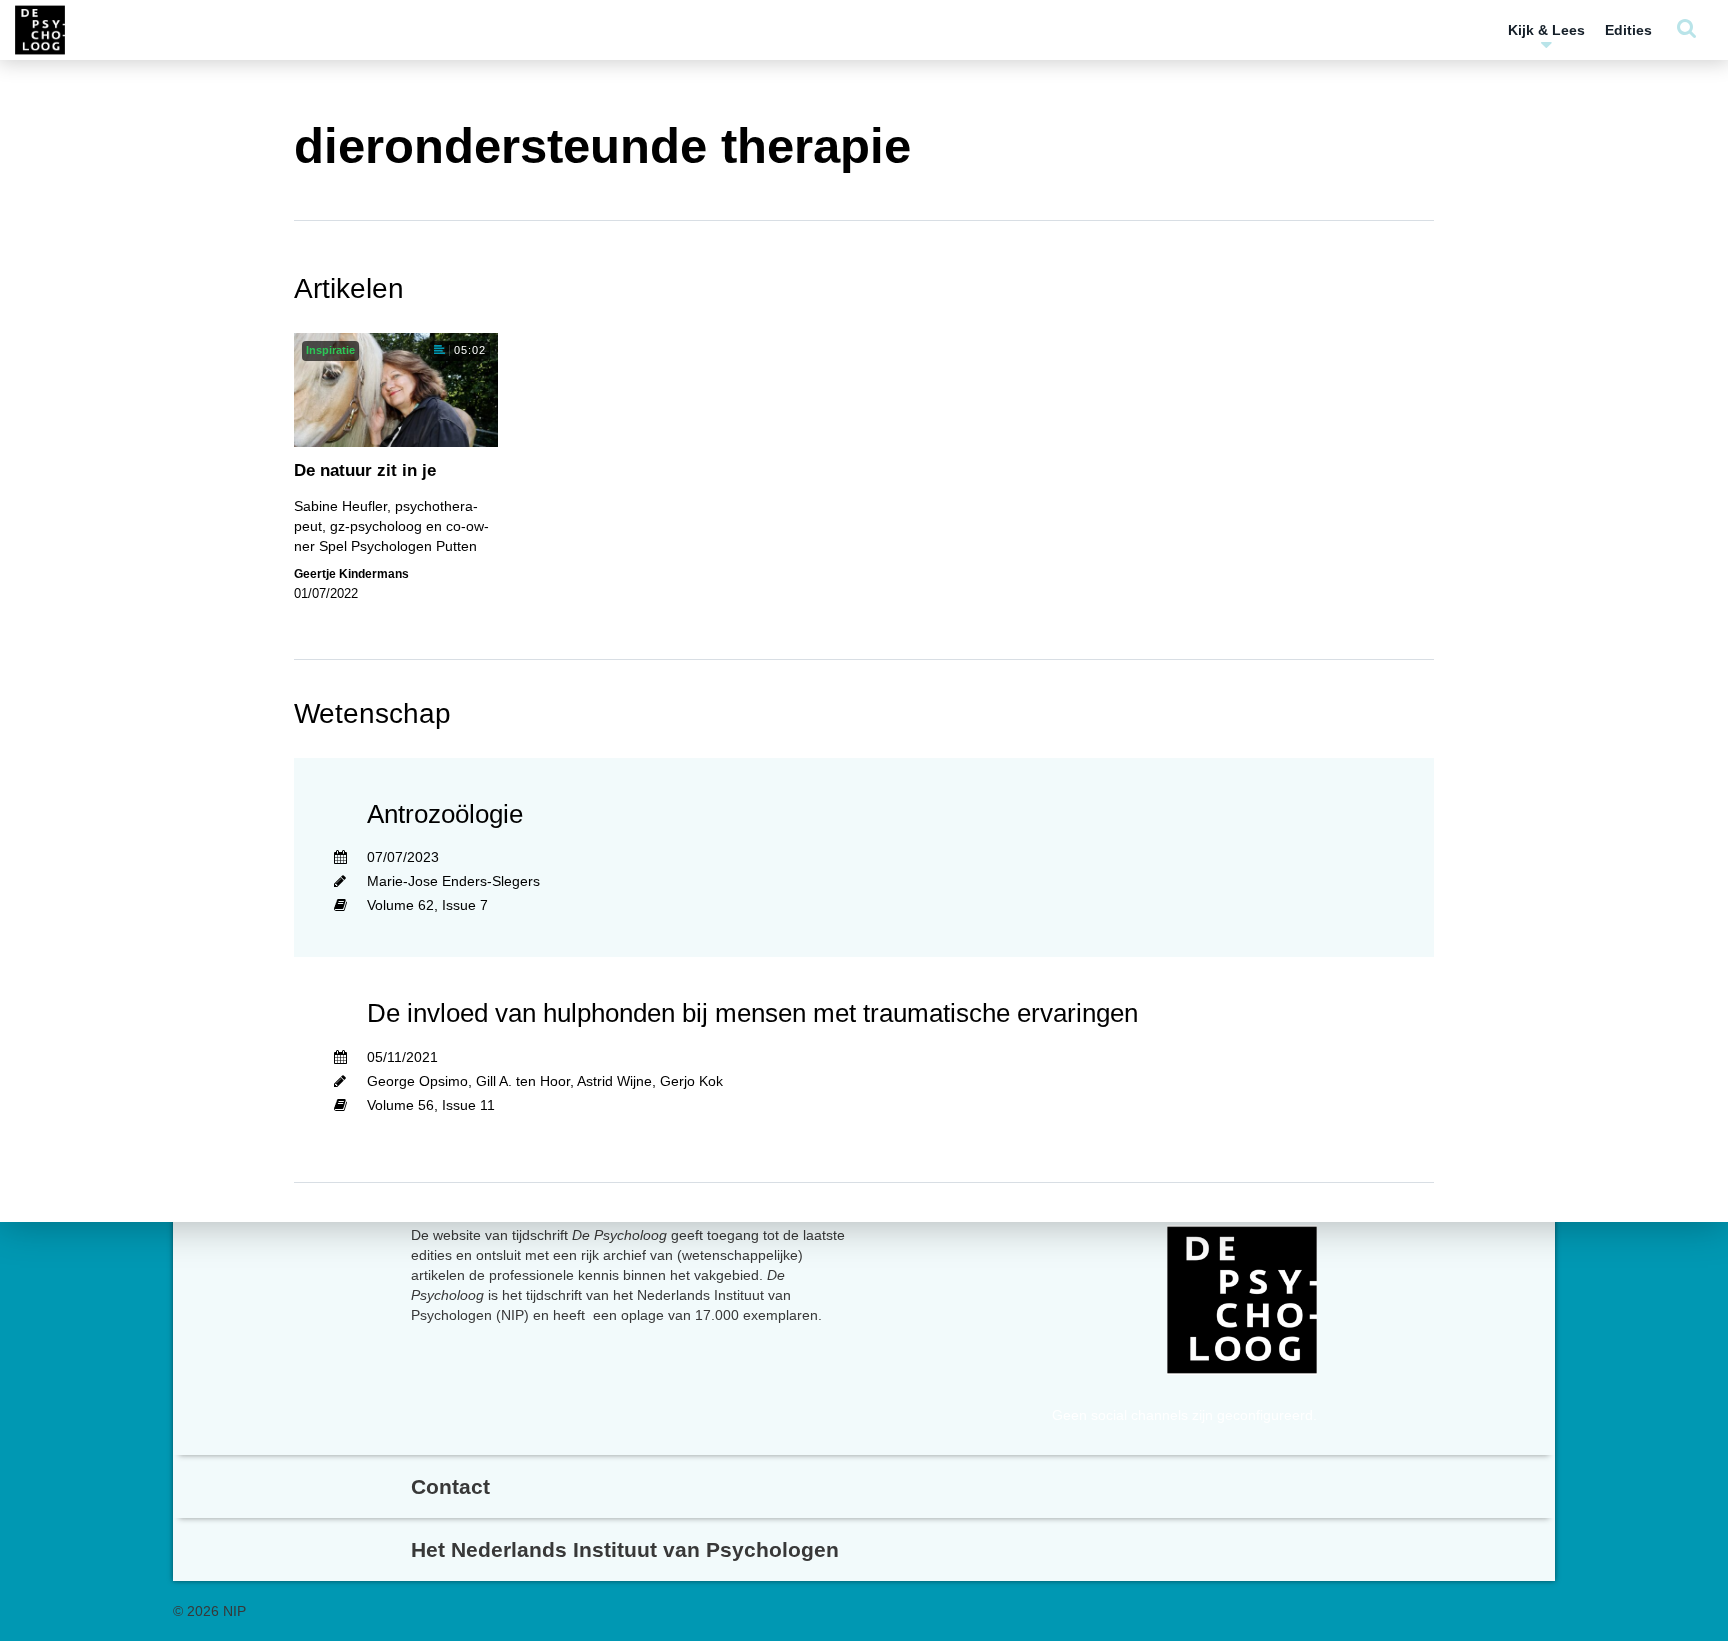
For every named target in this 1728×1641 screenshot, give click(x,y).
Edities (1628, 30)
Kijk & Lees (1546, 30)
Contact (450, 1486)
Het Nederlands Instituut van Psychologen (625, 1549)
